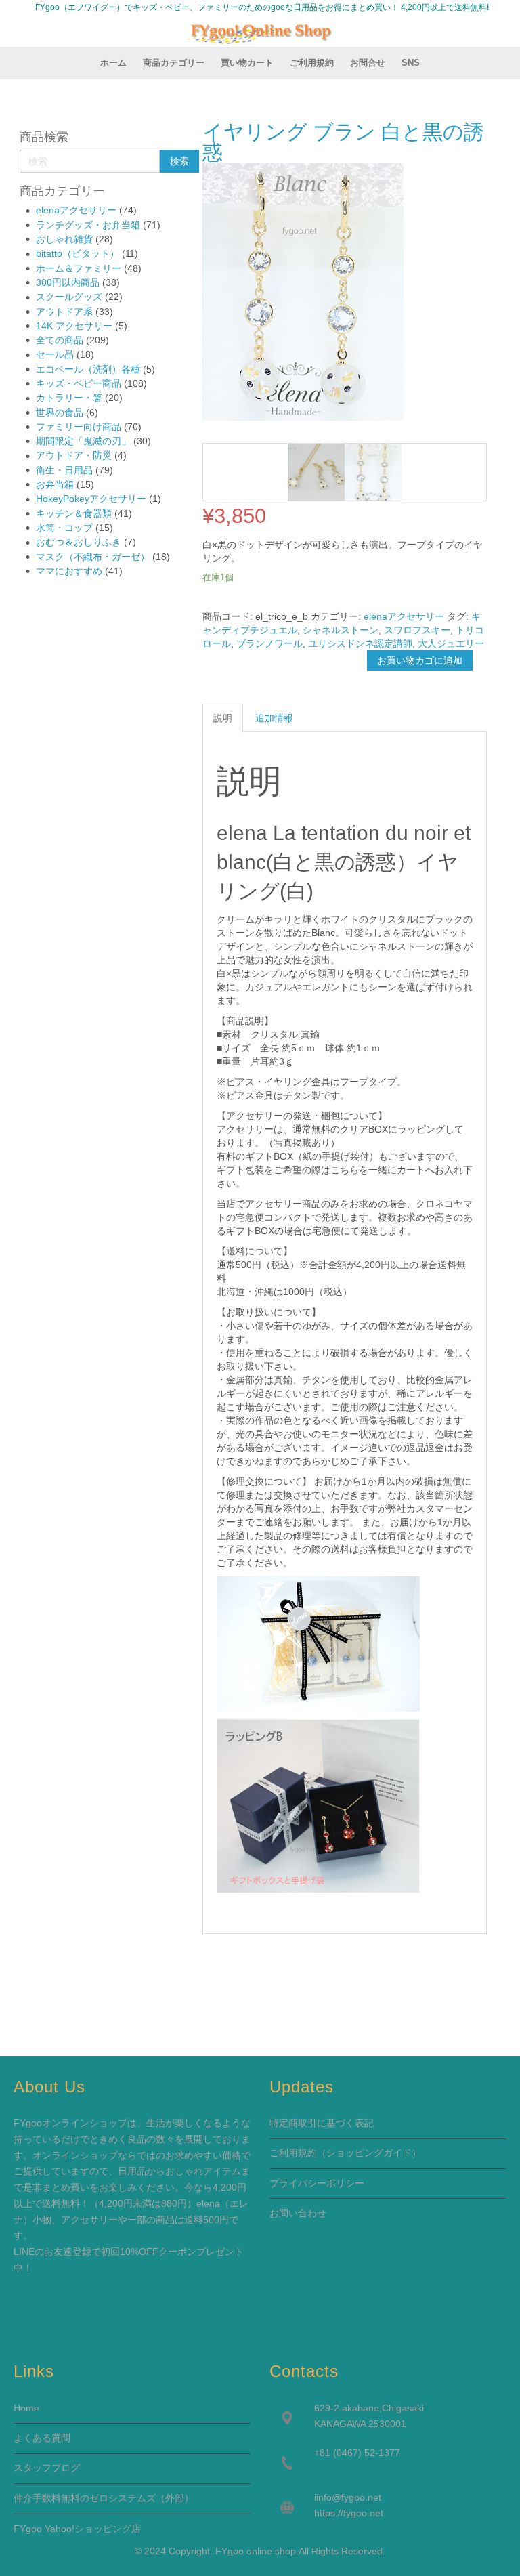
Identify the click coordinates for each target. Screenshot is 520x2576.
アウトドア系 (64, 312)
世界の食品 (60, 413)
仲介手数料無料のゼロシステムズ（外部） (104, 2498)
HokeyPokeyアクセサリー (91, 499)
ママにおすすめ (69, 571)
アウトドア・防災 (74, 455)
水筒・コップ (64, 528)
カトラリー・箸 (69, 398)
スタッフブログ (47, 2468)
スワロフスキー (417, 630)
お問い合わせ (298, 2213)
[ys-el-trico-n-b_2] (316, 472)
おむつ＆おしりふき (79, 542)
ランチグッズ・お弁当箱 (88, 225)
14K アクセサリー (74, 326)
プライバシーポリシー (317, 2183)
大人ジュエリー (451, 643)
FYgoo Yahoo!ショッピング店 (77, 2529)
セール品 (55, 354)
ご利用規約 (293, 2153)
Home (26, 2408)
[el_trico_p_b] (373, 472)
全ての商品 (60, 340)
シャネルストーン (341, 630)
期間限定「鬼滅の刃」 (83, 441)
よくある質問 (42, 2438)
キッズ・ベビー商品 (79, 383)
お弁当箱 (55, 484)
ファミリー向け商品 (79, 427)
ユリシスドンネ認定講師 (360, 643)
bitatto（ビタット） (78, 253)
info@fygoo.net (349, 2497)
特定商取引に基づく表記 (322, 2123)
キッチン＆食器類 (74, 513)
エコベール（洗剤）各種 (88, 369)
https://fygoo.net (349, 2513)
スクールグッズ (69, 297)
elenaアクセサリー (76, 210)
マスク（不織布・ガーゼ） (93, 557)
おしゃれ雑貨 (64, 239)
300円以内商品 (68, 282)
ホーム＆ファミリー (79, 268)
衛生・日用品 (64, 470)
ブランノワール (269, 643)
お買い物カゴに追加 (420, 660)
